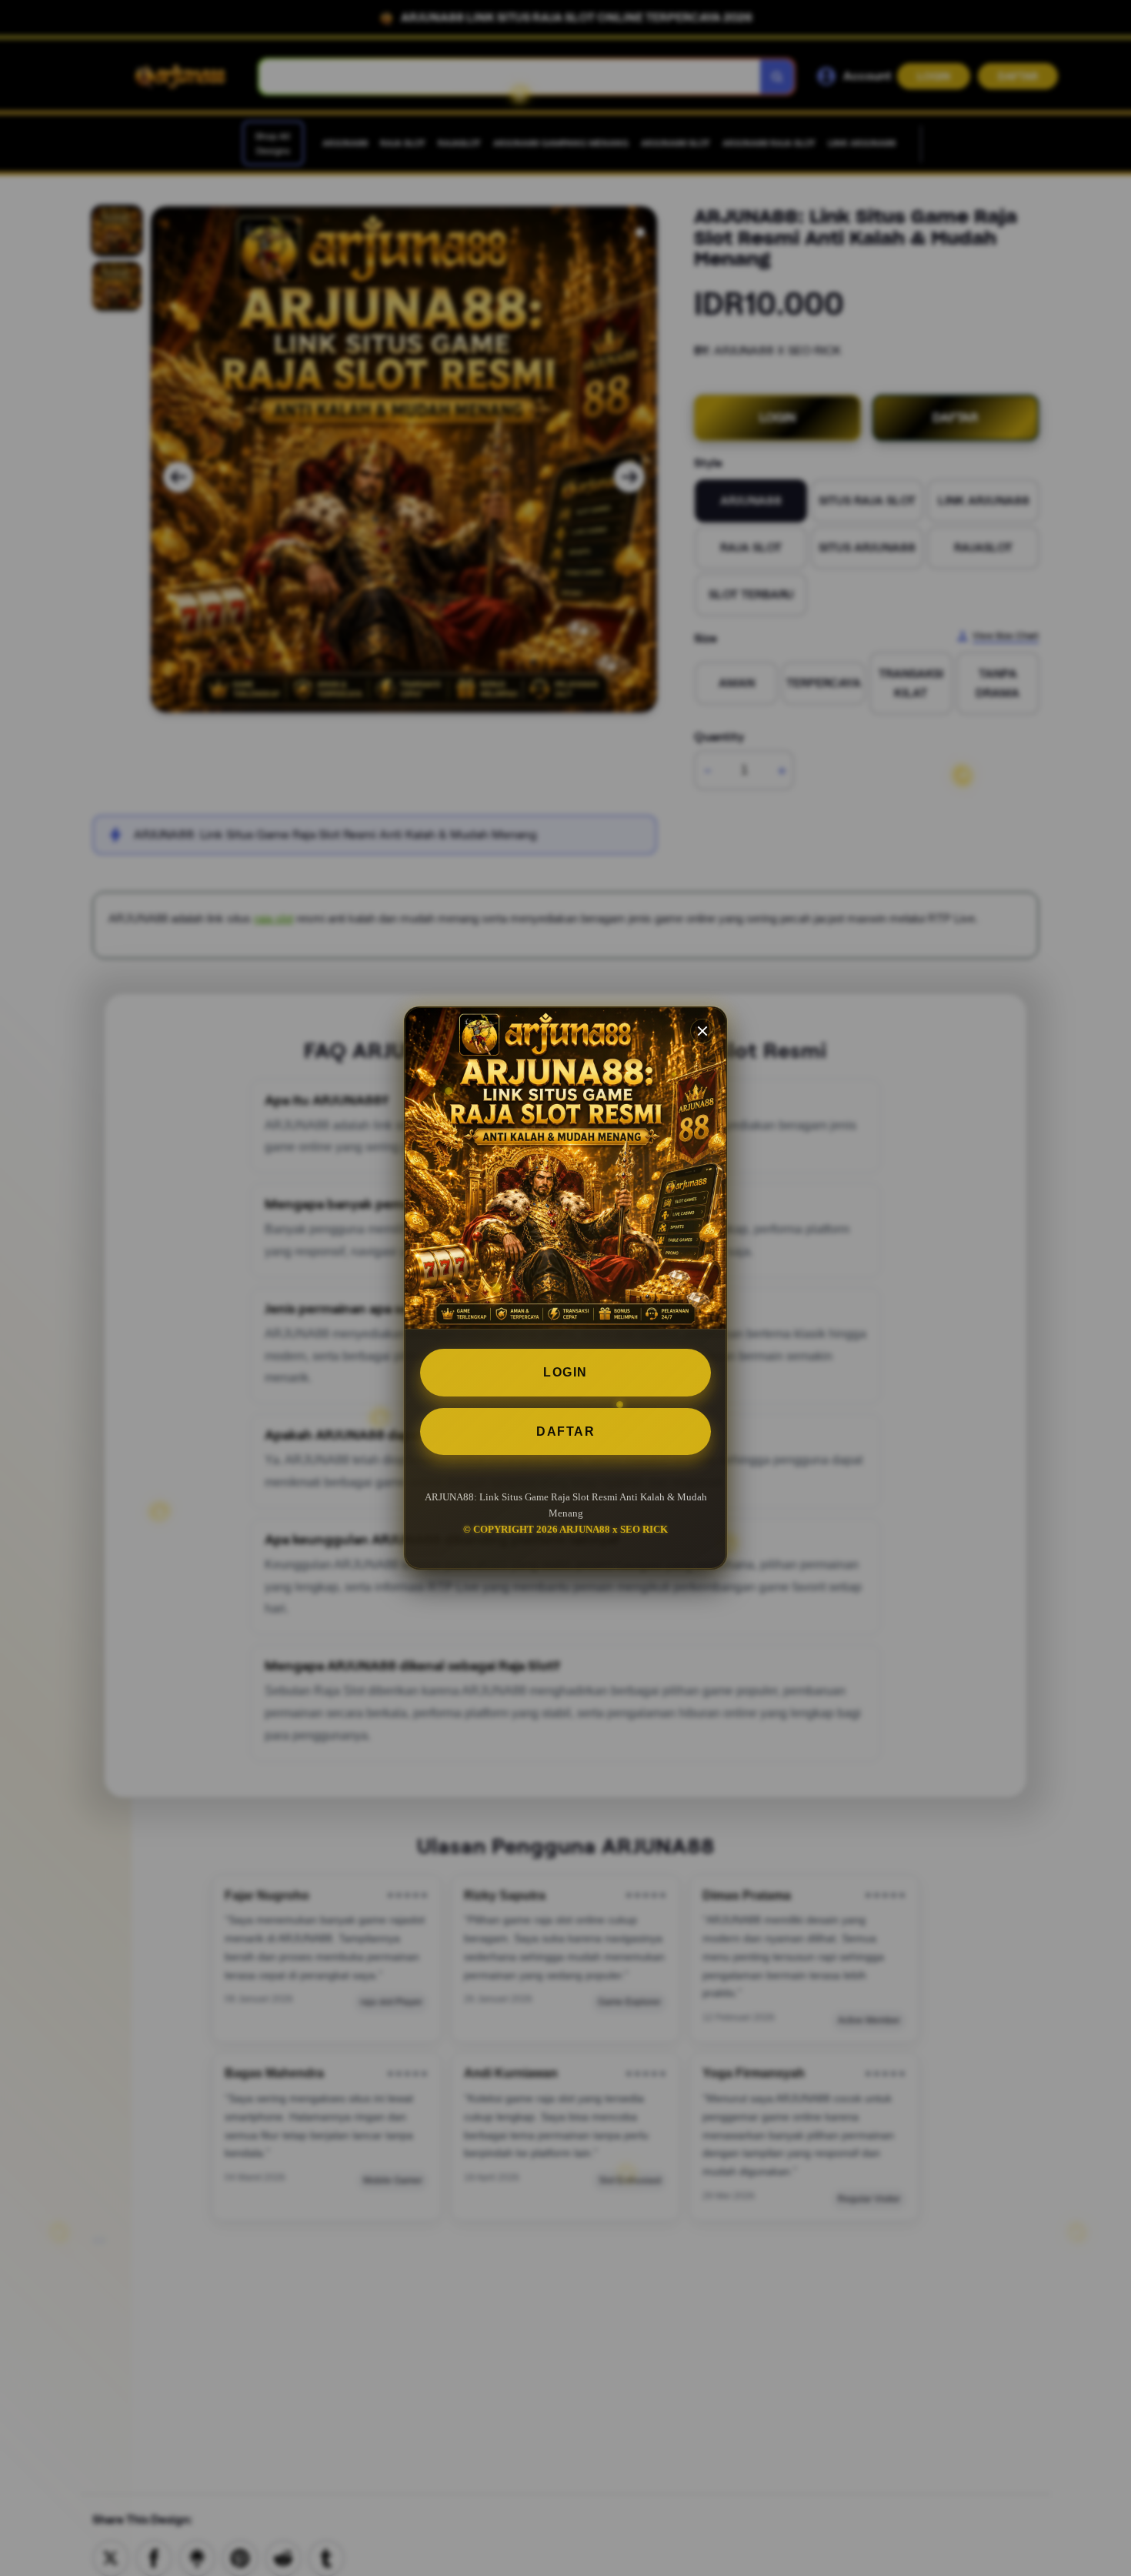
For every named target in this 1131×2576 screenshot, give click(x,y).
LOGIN (565, 1372)
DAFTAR (565, 1431)
